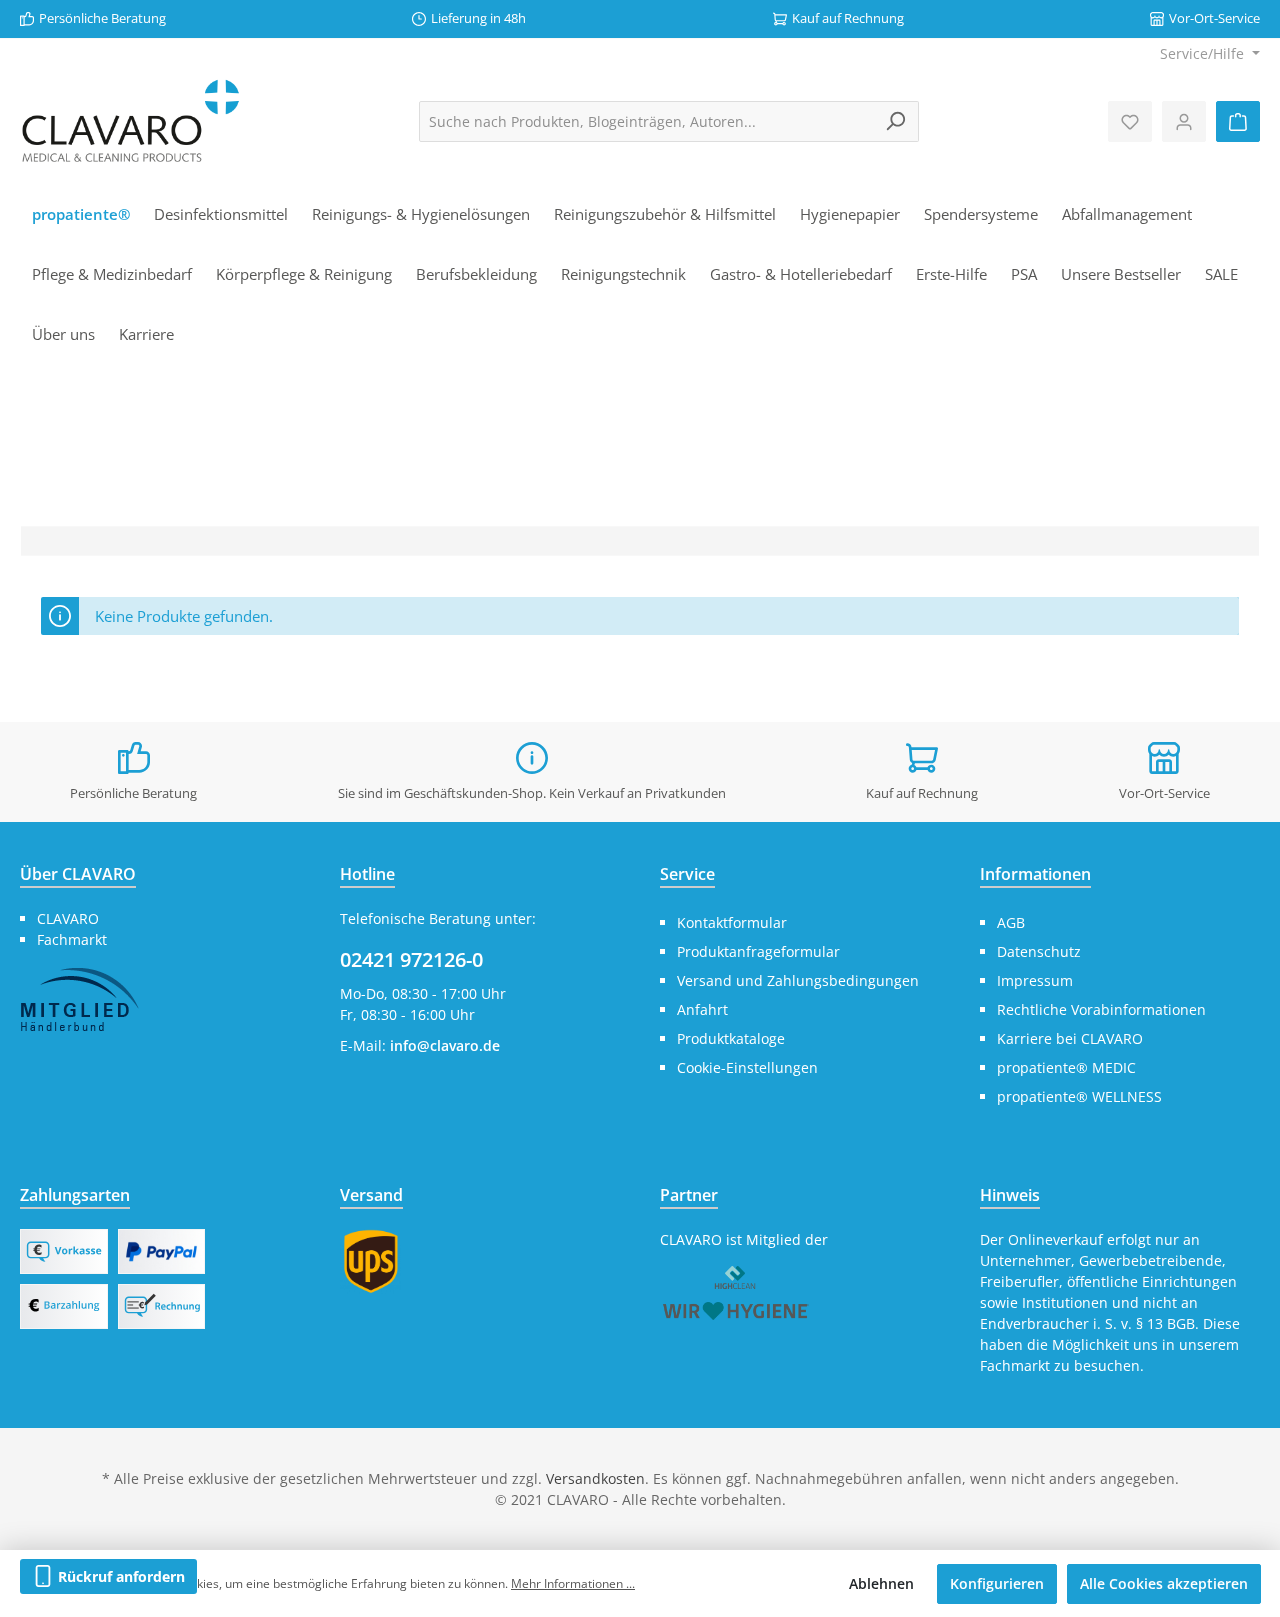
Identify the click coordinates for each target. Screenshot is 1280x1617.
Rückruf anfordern (119, 1576)
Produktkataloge (731, 1038)
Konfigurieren (997, 1583)
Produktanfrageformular (758, 951)
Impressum (1035, 980)
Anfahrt (702, 1009)
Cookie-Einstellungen (747, 1067)
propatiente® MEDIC (1066, 1067)
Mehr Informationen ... (573, 1583)
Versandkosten (595, 1478)
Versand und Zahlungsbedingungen (798, 980)
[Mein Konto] (1184, 121)
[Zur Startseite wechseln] (130, 121)
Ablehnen (881, 1583)
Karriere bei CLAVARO (1070, 1038)
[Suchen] (895, 121)
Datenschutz (1039, 951)
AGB (1011, 922)
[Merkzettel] (1130, 121)
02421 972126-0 (411, 959)
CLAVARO (68, 918)
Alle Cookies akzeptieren (1164, 1583)
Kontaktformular (732, 922)
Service (687, 874)
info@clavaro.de (445, 1045)
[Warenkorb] (1238, 121)
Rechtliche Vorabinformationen (1101, 1009)
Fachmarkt (72, 939)
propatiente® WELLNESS (1079, 1096)
